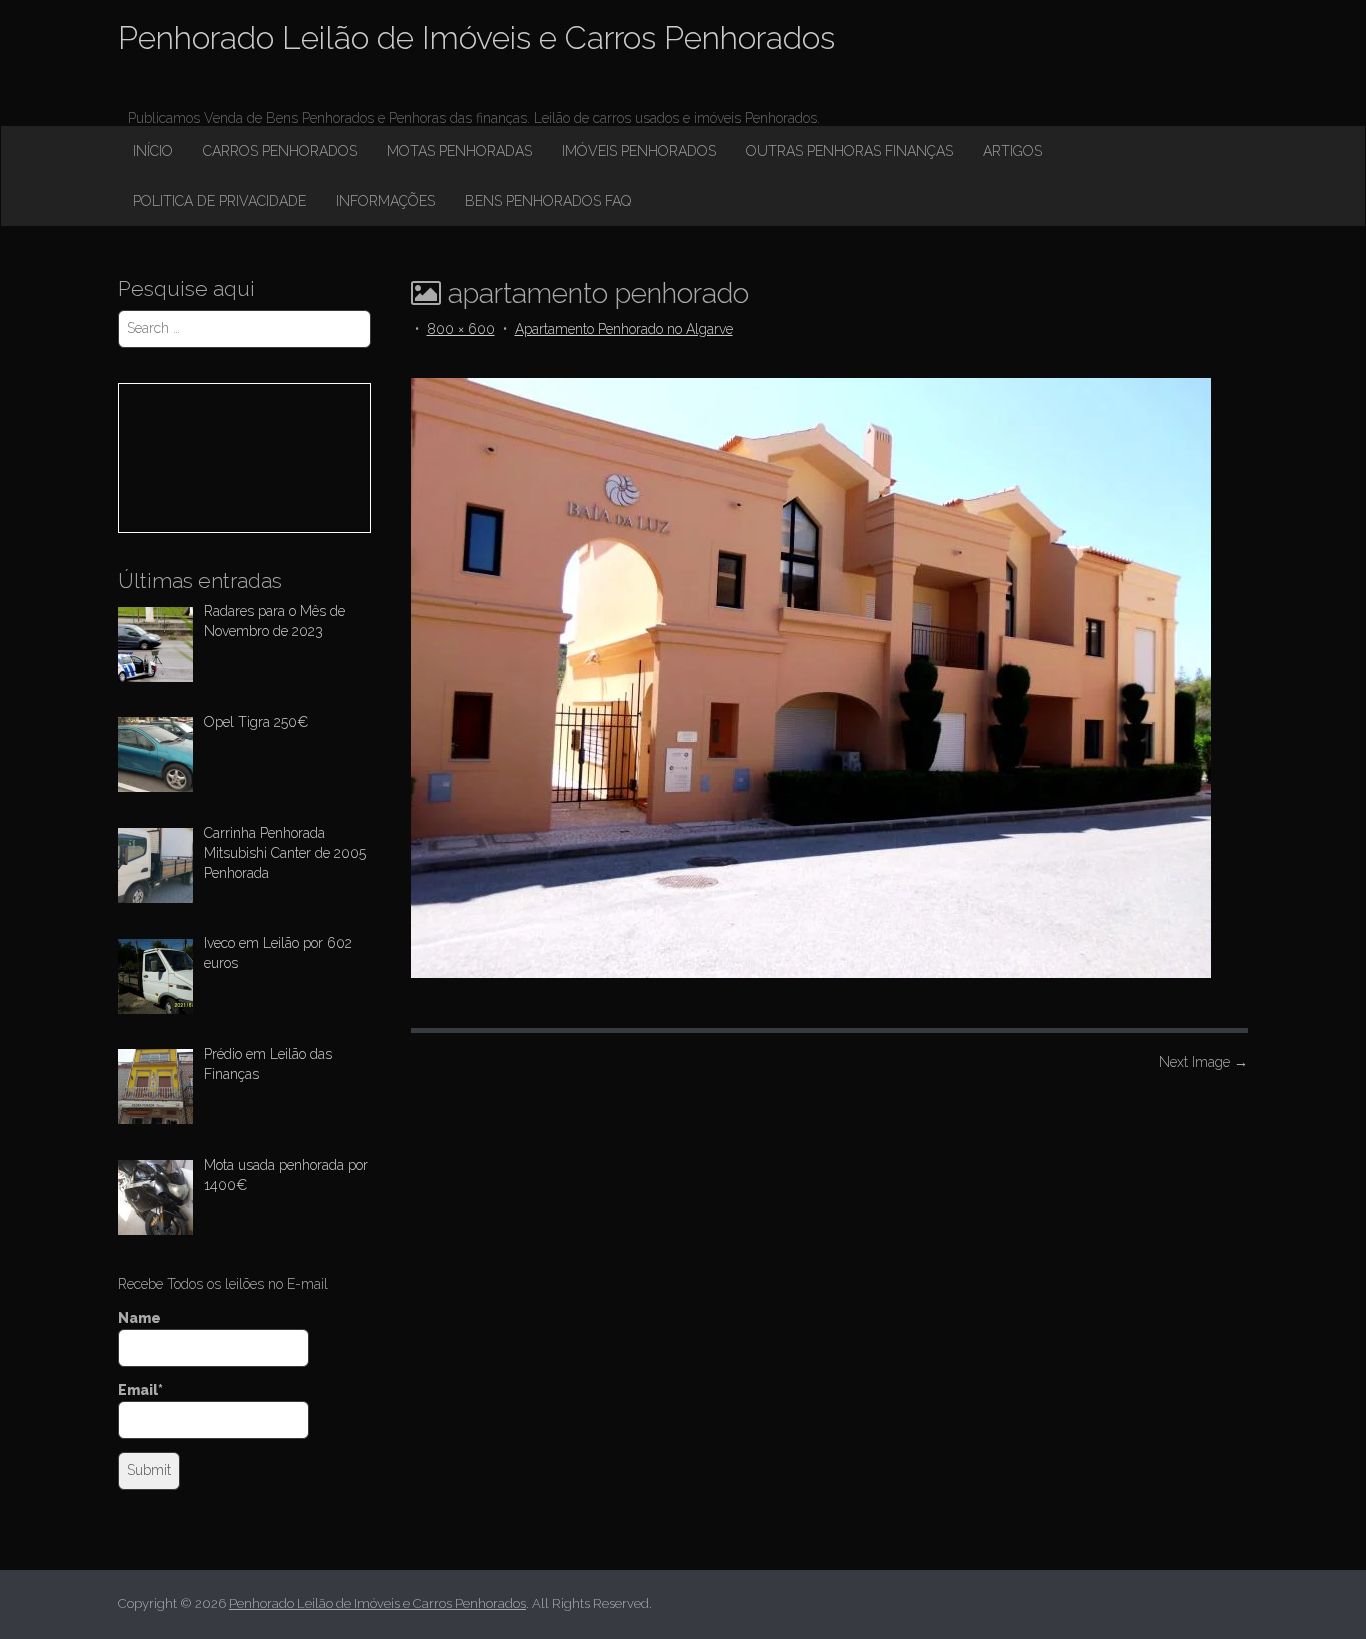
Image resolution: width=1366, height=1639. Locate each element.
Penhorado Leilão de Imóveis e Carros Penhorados (476, 37)
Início (153, 151)
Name (139, 1318)
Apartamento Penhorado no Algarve (624, 329)
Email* (140, 1390)
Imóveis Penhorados (639, 151)
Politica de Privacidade (219, 201)
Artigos (1012, 151)
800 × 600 (461, 329)
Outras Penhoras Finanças (849, 151)
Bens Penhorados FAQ (548, 201)
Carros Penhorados (280, 151)
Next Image (1203, 1062)
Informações (385, 201)
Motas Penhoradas (459, 151)
